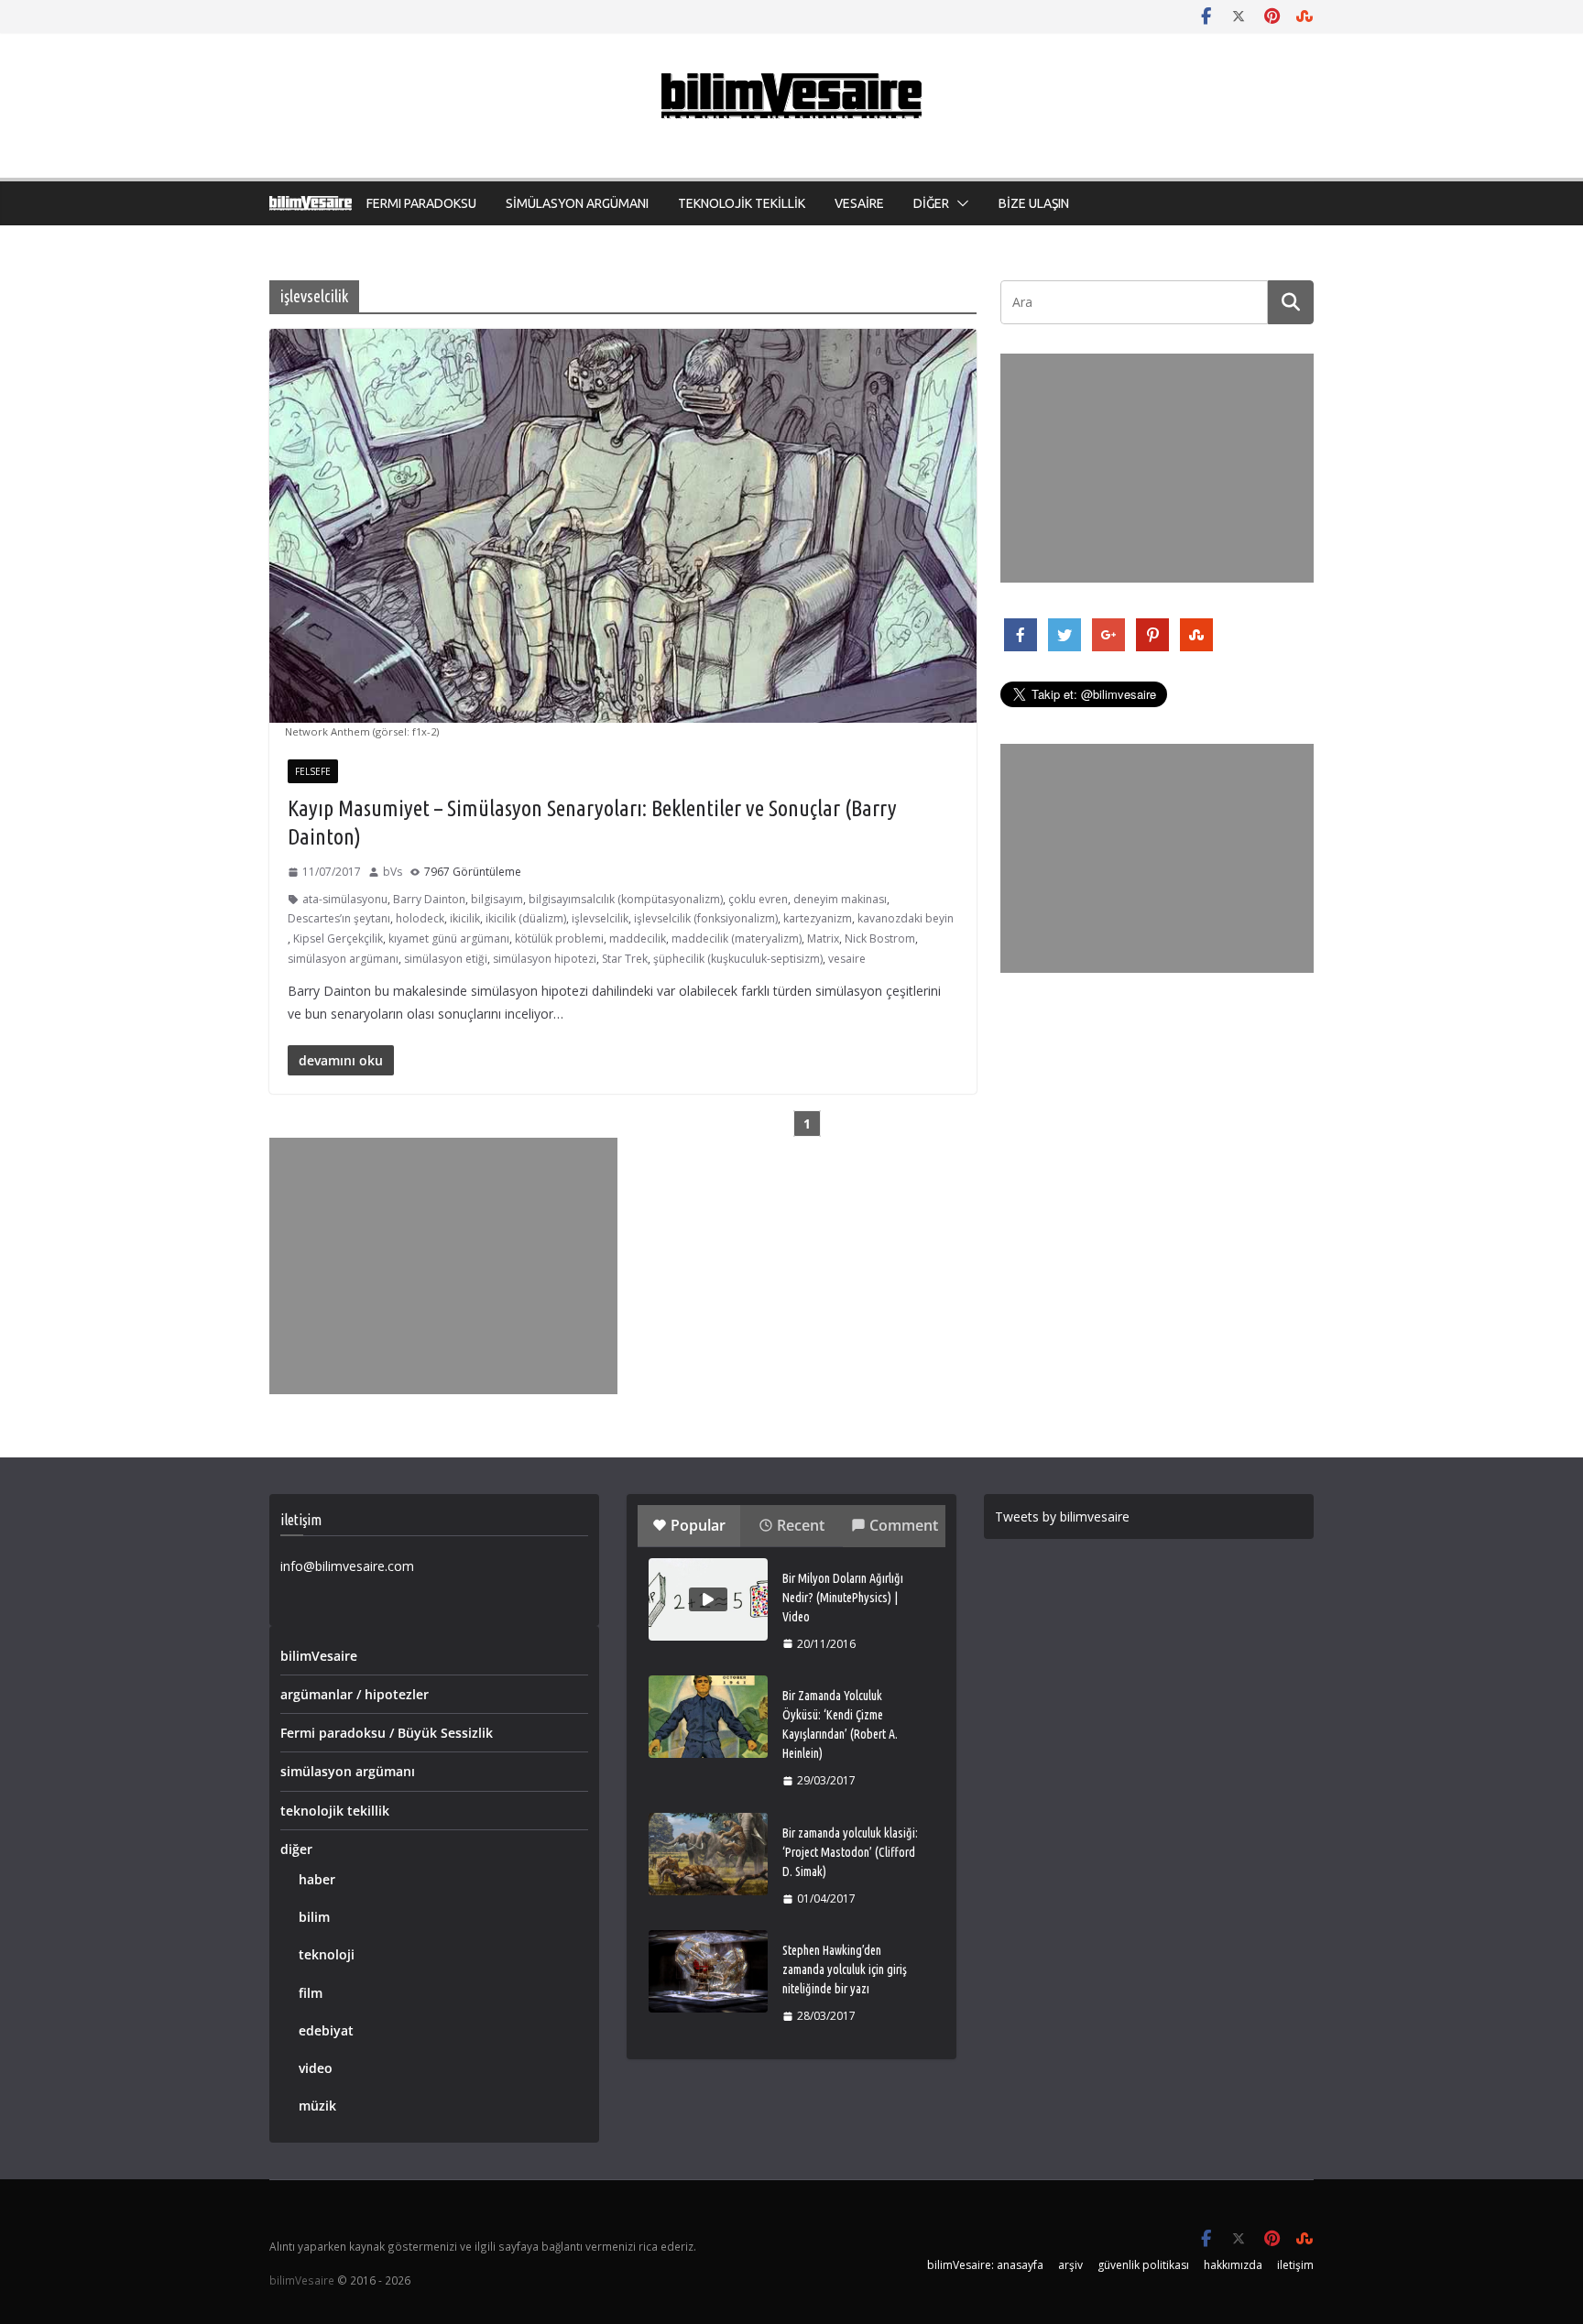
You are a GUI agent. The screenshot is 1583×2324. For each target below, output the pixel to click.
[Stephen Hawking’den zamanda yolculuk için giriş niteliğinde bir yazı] (708, 1971)
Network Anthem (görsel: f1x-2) (362, 731)
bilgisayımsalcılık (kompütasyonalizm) (626, 899)
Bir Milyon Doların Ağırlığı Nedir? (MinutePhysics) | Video (843, 1598)
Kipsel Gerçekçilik (338, 938)
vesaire (847, 959)
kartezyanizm (818, 918)
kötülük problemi (559, 938)
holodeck (420, 918)
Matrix (823, 938)
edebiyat (326, 2030)
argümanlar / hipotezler (355, 1694)
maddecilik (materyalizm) (737, 938)
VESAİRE (859, 203)
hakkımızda (1233, 2265)
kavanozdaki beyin (906, 918)
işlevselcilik (600, 918)
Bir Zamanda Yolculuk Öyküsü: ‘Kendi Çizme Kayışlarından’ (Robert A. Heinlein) (840, 1724)
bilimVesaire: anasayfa (985, 2265)
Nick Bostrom (880, 938)
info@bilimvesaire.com (347, 1566)
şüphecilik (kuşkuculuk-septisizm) (738, 959)
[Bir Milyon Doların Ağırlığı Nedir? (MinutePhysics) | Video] (708, 1599)
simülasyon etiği (446, 959)
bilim (314, 1917)
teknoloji (327, 1954)
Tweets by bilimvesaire (1062, 1517)
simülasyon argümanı (343, 959)
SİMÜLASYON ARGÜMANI (577, 203)
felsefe (313, 771)
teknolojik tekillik (335, 1811)
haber (317, 1879)
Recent (801, 1525)
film (311, 1993)
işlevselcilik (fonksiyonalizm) (706, 918)
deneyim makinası (840, 899)
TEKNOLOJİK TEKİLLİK (742, 203)
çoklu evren (758, 899)
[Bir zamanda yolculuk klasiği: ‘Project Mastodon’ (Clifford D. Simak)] (708, 1854)
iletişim (1295, 2265)
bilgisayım (497, 899)
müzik (317, 2106)
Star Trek (625, 959)
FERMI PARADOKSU (421, 203)
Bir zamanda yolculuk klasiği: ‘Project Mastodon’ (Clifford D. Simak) (850, 1852)
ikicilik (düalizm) (526, 918)
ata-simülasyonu (345, 899)
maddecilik (638, 938)
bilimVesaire (319, 1656)
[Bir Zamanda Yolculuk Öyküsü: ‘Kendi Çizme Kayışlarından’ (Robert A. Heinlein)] (708, 1717)
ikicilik (465, 918)
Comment (904, 1525)
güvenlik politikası (1143, 2265)
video (316, 2068)
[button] (959, 203)
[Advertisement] (443, 1266)
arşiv (1070, 2265)
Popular (698, 1525)
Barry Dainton (429, 899)
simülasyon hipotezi (545, 959)
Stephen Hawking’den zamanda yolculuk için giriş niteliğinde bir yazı (845, 1969)
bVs (393, 872)
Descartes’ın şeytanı (339, 918)
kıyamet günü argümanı (449, 938)
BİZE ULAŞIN (1034, 203)
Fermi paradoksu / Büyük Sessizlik (387, 1733)
